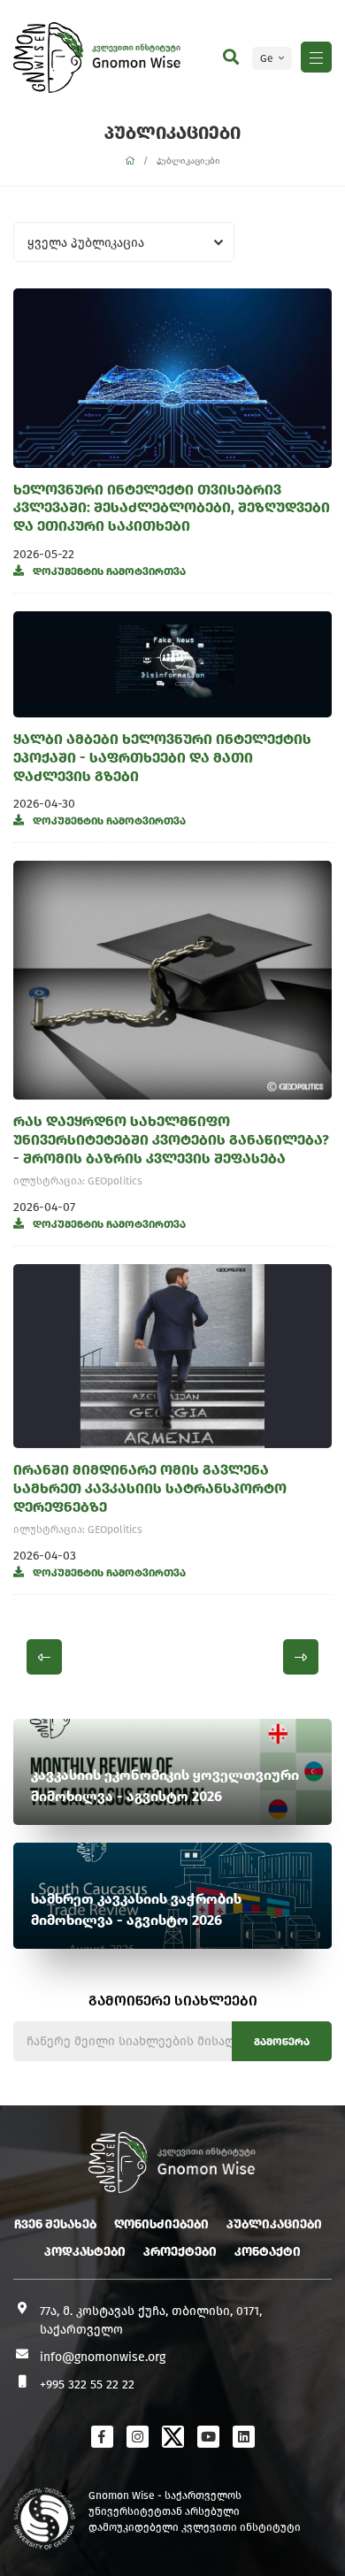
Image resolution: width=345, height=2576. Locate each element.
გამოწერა (282, 2042)
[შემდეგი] (301, 1657)
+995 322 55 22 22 (87, 2384)
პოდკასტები (85, 2252)
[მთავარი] (130, 161)
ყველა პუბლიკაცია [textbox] (86, 243)
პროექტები (180, 2252)
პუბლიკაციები (274, 2224)
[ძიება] (231, 57)
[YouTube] (208, 2437)
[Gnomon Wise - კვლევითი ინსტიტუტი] (48, 57)
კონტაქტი (268, 2252)
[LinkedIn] (244, 2437)
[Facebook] (102, 2437)
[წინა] (44, 1657)
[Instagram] (138, 2437)
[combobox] (124, 242)
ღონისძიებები (161, 2224)
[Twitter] (173, 2437)
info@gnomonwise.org (103, 2357)
